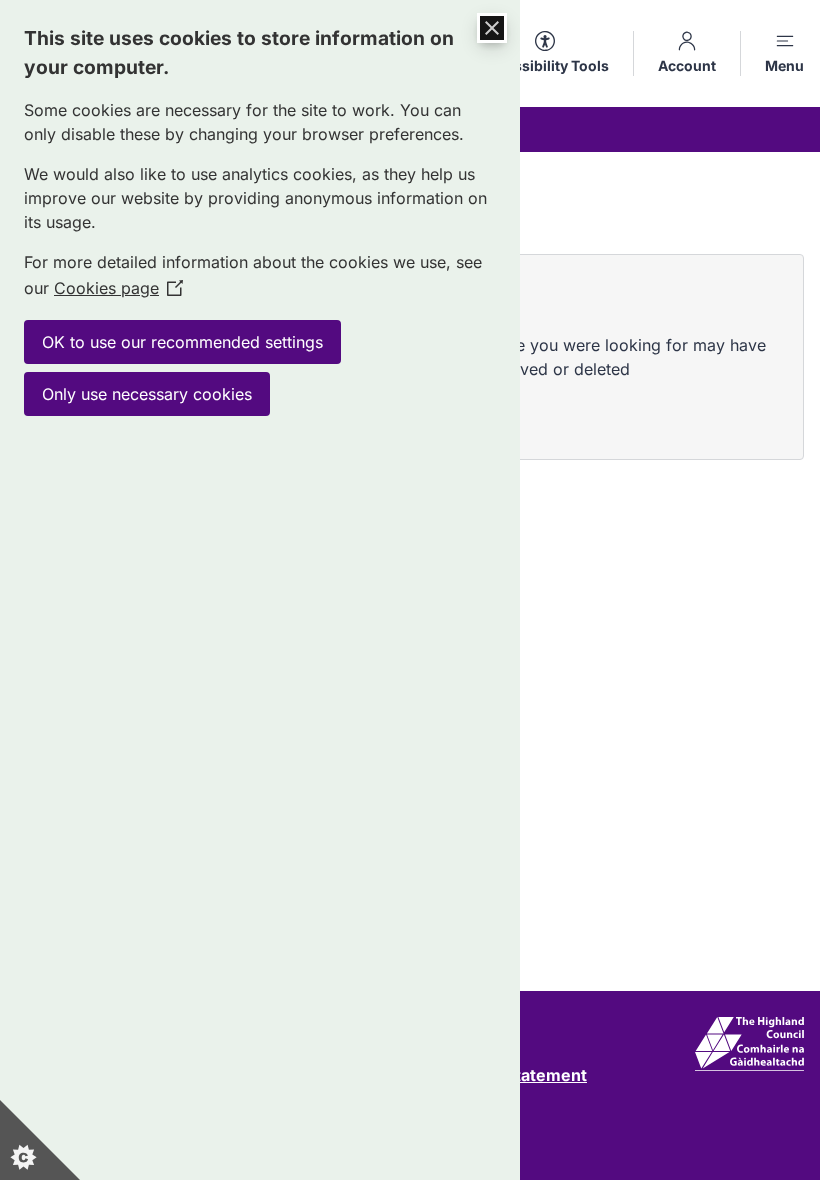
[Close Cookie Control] (492, 28)
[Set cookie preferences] (40, 1140)
